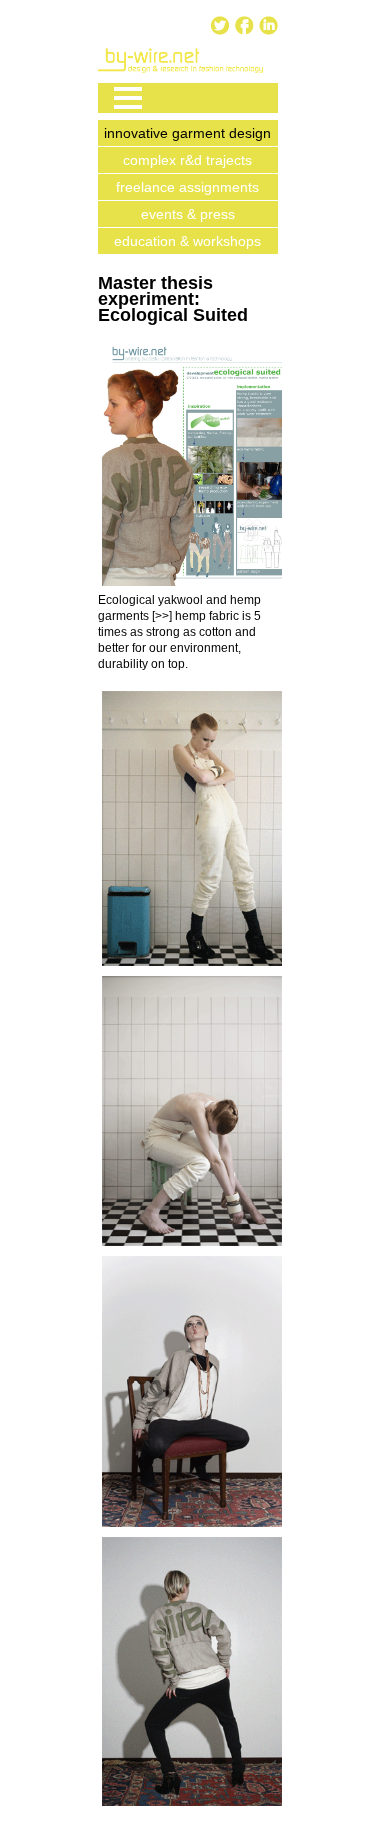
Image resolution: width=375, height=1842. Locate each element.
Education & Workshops (187, 241)
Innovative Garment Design (187, 133)
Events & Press (188, 214)
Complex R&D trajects (187, 160)
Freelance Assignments (187, 187)
